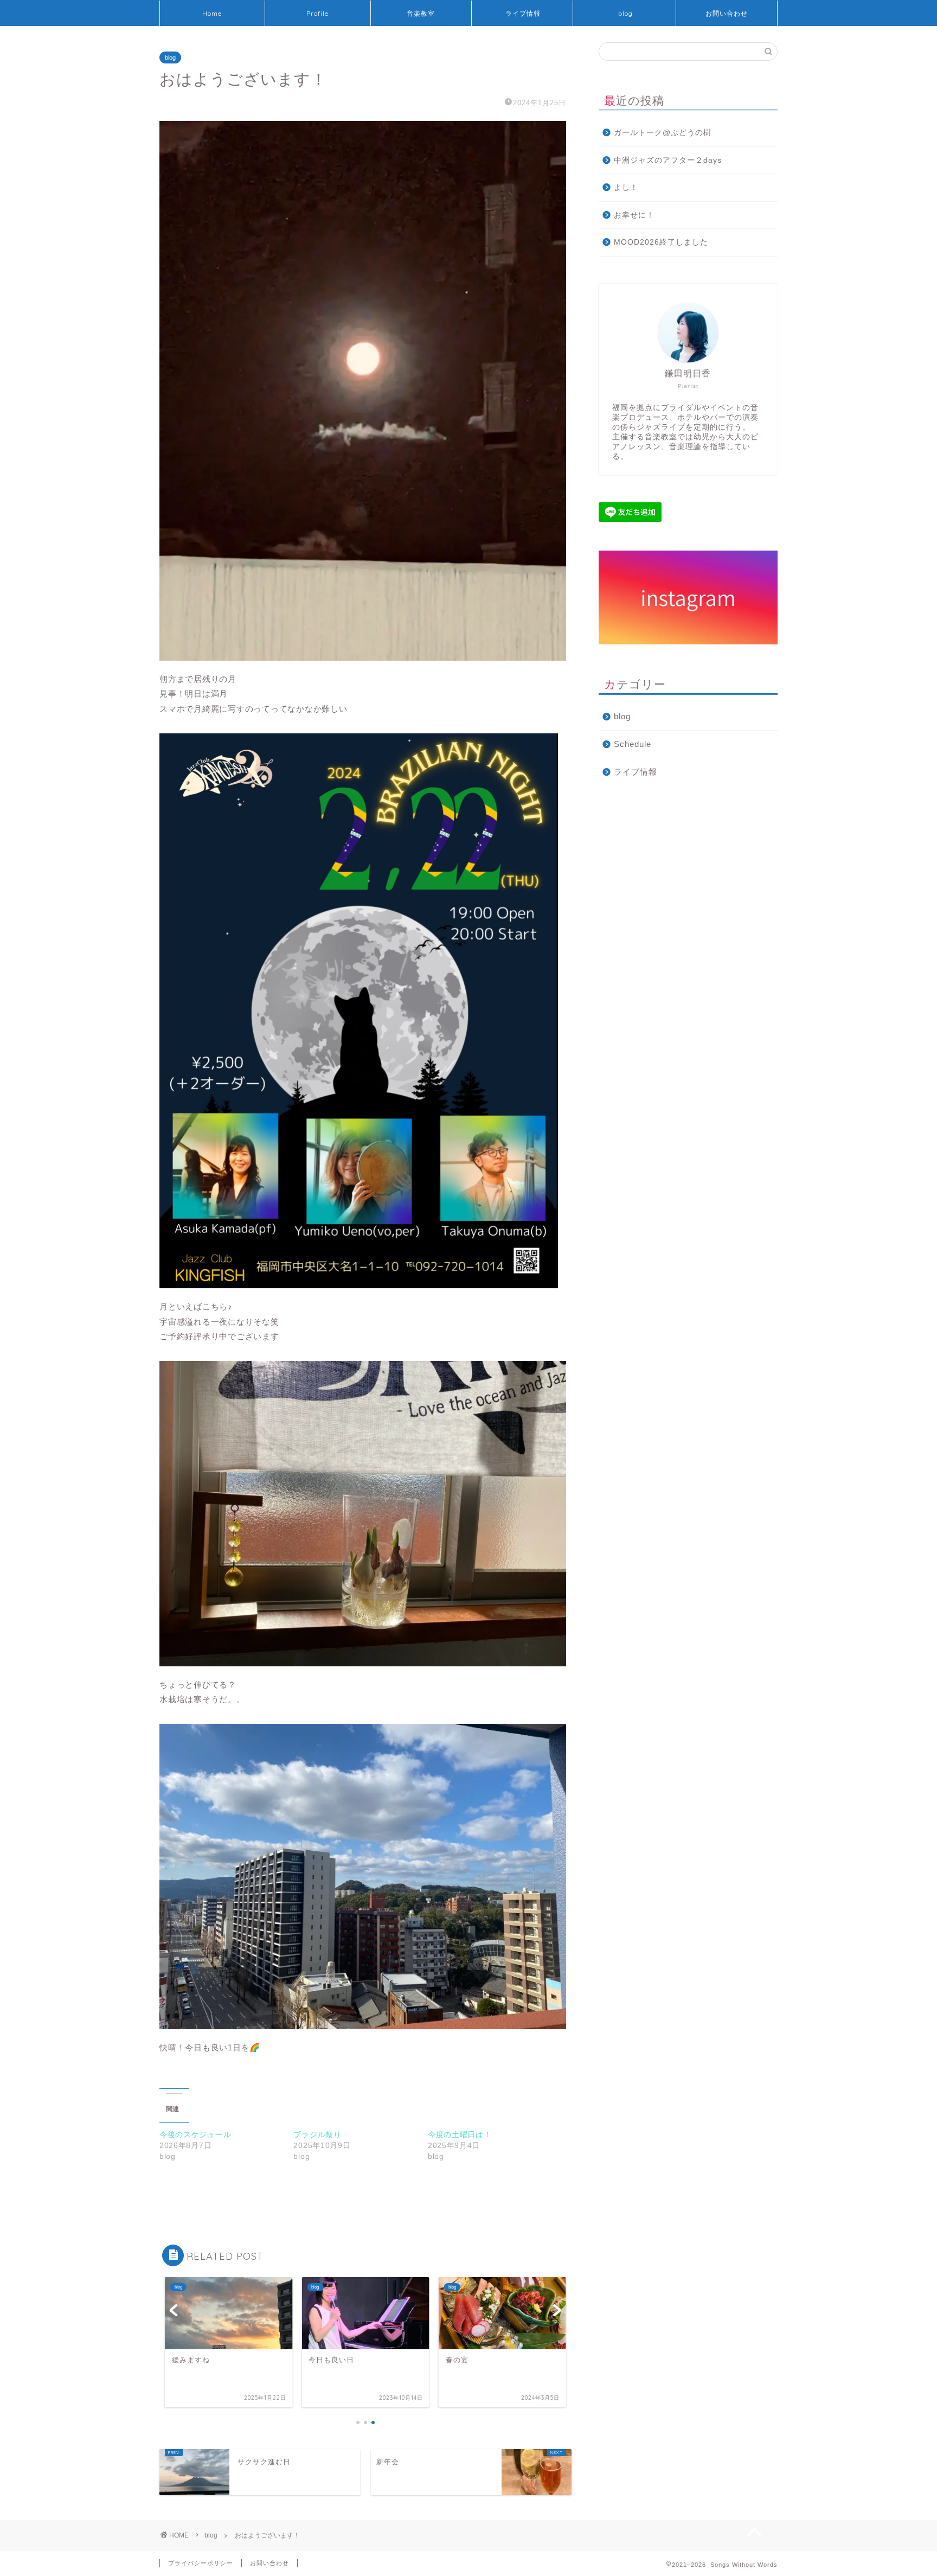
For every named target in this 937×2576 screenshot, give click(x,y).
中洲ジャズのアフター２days (668, 160)
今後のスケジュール (195, 2134)
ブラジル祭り (317, 2134)
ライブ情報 (523, 13)
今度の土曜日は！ (460, 2134)
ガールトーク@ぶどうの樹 (663, 133)
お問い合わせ (727, 13)
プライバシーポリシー (201, 2563)
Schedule (633, 744)
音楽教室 (421, 13)
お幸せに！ (634, 215)
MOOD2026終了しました (661, 242)
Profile (317, 13)
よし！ (626, 187)
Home (212, 13)
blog (625, 13)
